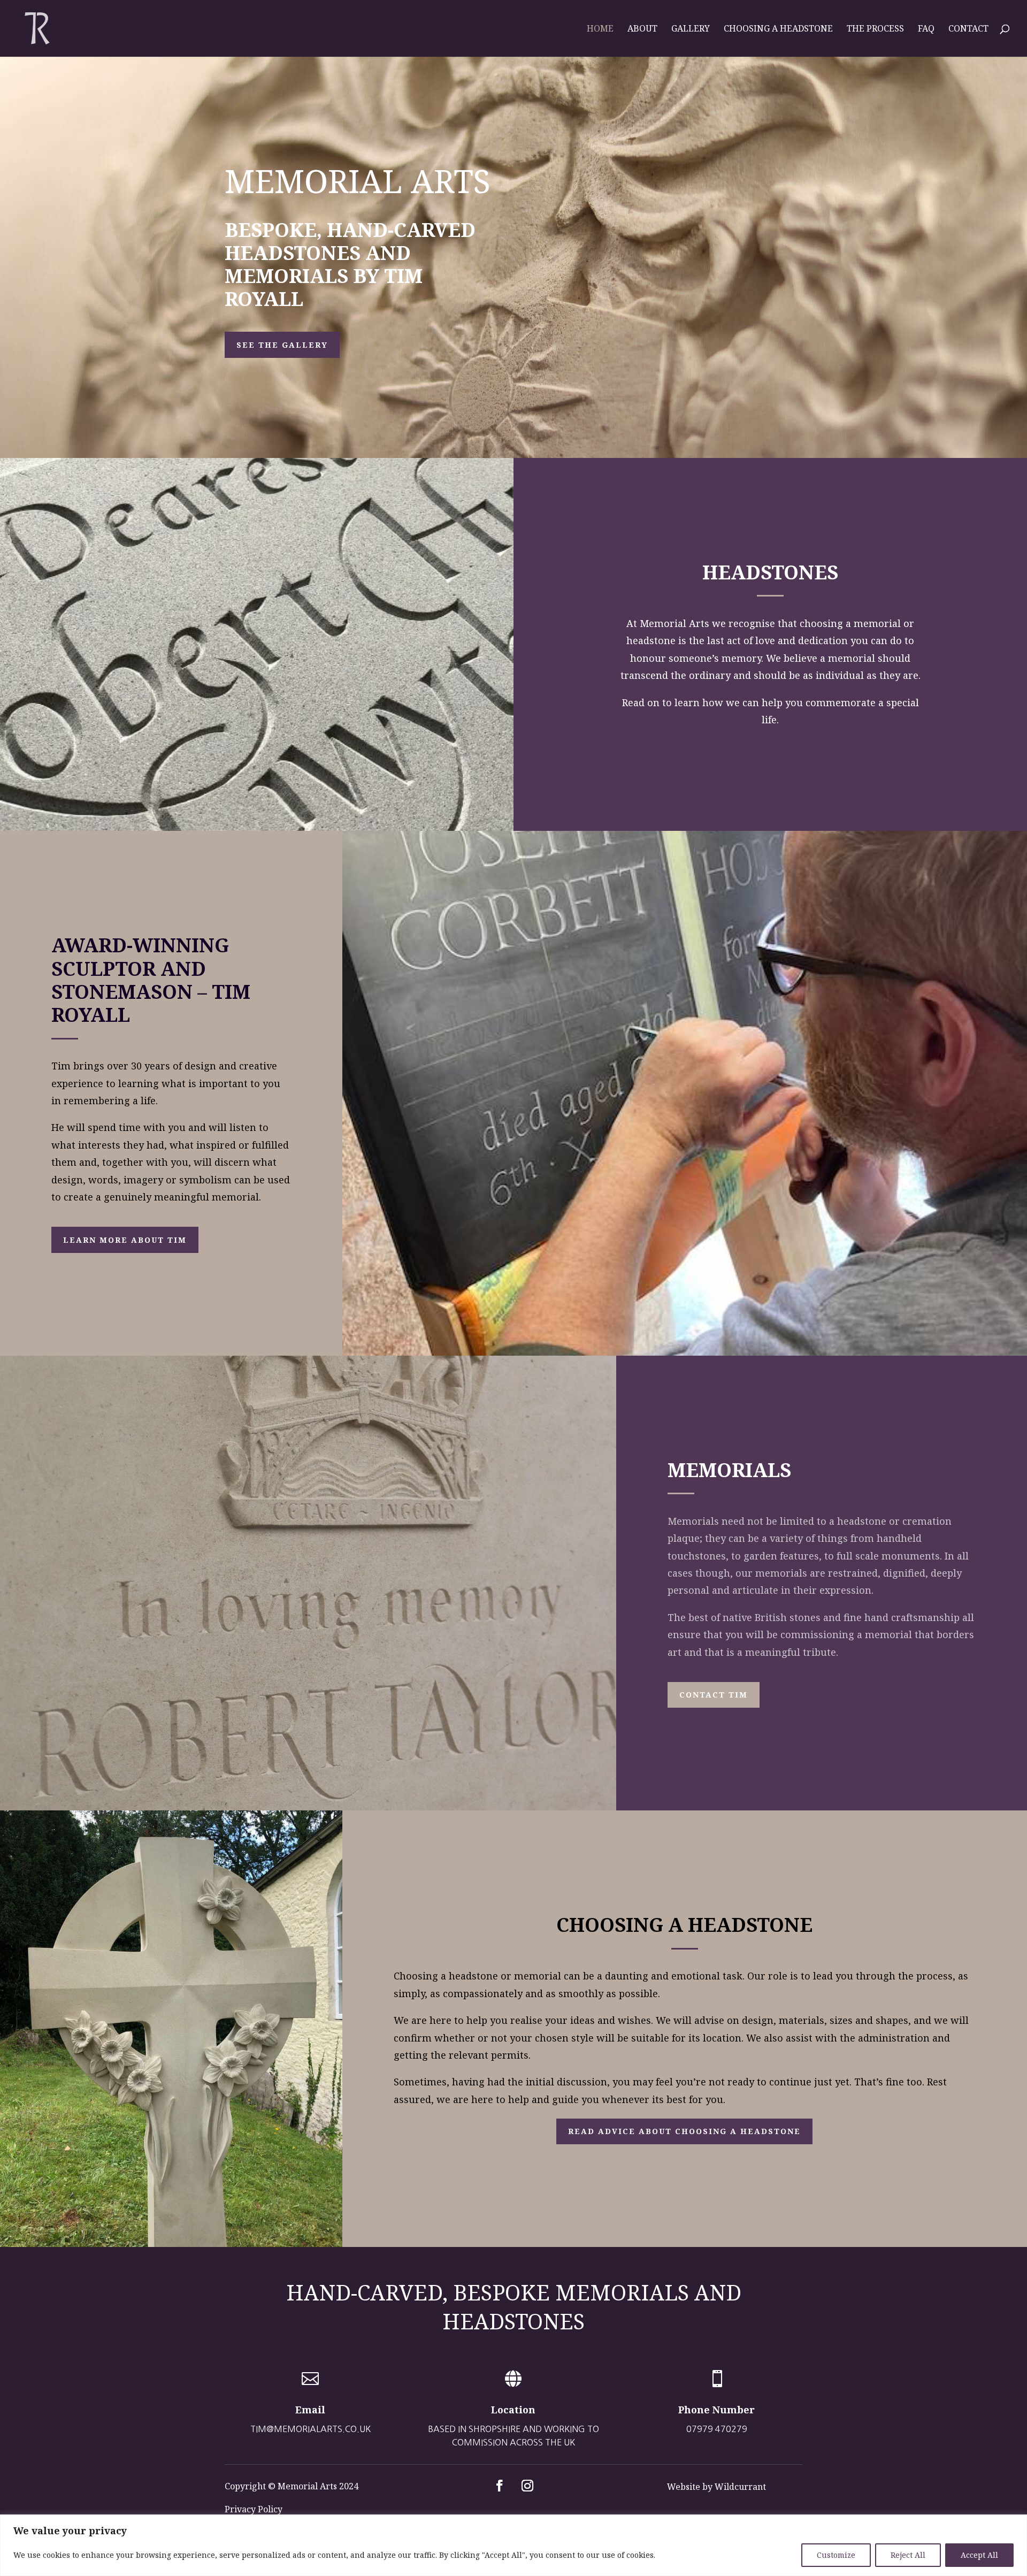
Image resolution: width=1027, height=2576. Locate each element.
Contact (968, 29)
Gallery (691, 29)
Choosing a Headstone (778, 29)
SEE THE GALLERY (282, 345)
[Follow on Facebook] (500, 2486)
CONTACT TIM (714, 1695)
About (642, 29)
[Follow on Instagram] (527, 2486)
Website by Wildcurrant (716, 2487)
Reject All (908, 2555)
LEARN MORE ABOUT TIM (125, 1240)
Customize (836, 2555)
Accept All (979, 2555)
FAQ (926, 29)
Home (600, 29)
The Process (875, 29)
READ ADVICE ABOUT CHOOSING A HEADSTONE (684, 2131)
